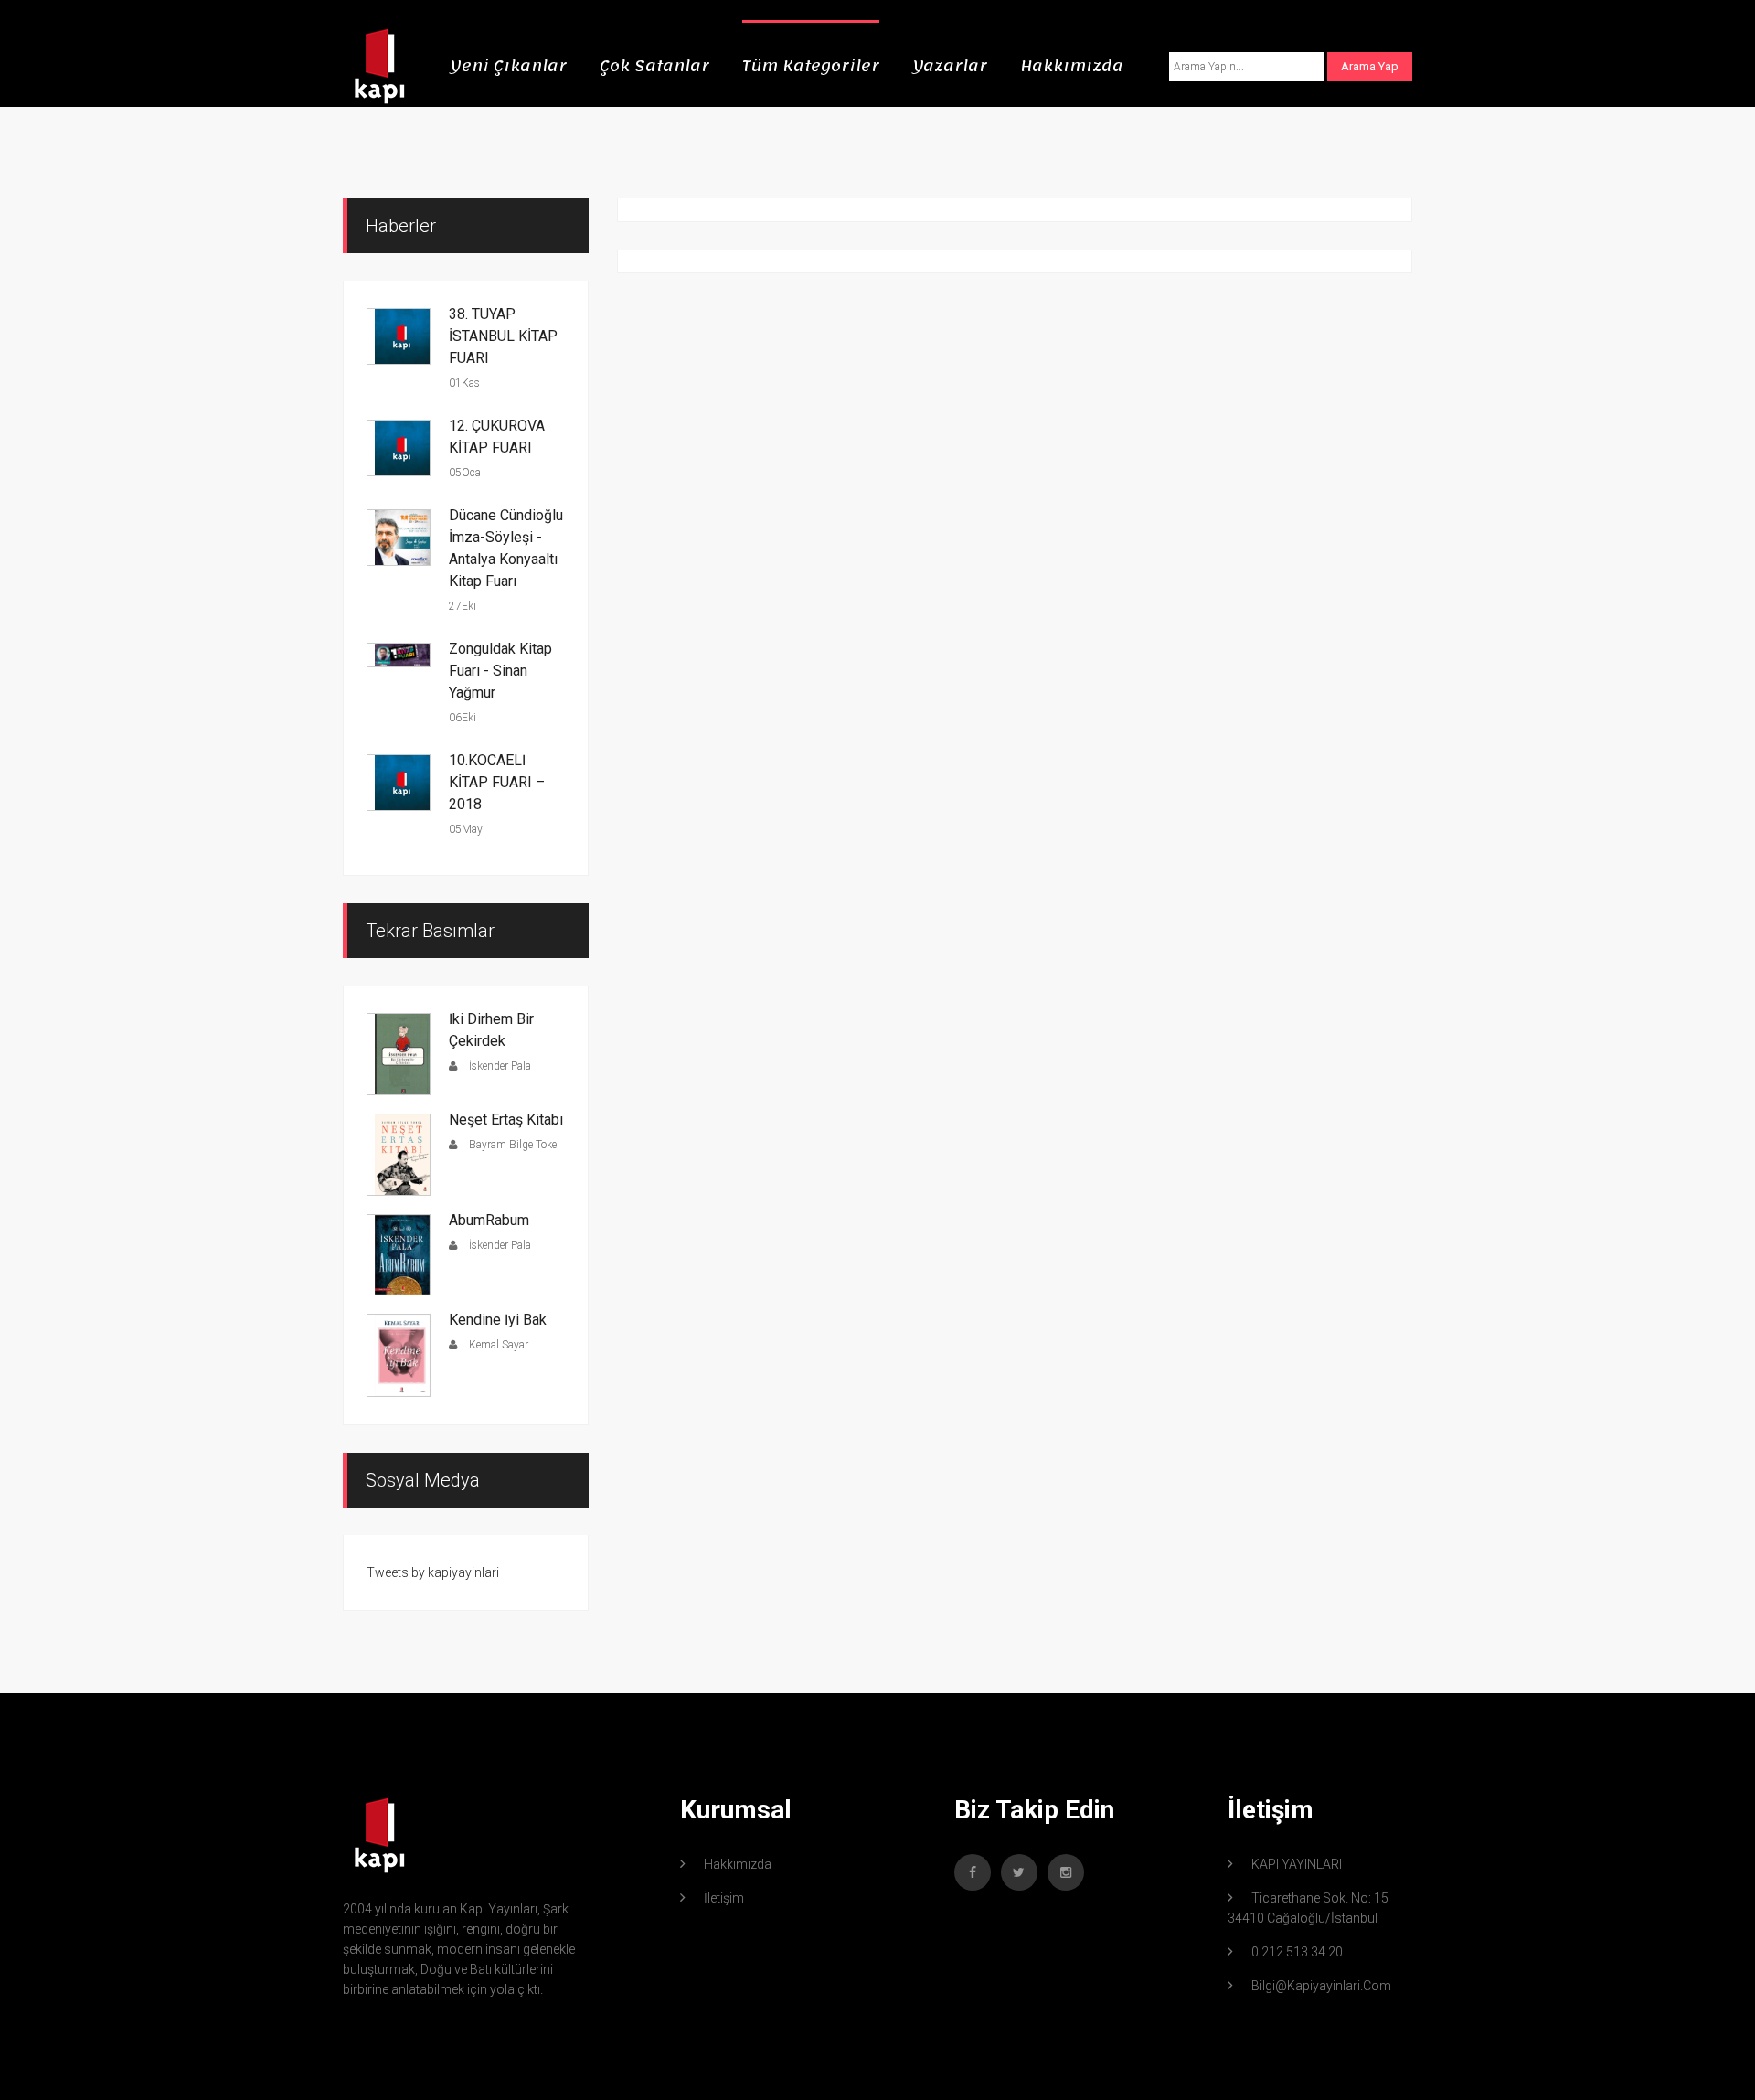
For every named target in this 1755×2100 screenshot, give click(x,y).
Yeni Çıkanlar (508, 66)
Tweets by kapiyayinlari (433, 1572)
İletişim (724, 1898)
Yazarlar (950, 66)
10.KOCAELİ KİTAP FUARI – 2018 (497, 782)
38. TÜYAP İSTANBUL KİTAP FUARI (503, 336)
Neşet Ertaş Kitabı (506, 1119)
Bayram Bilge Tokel (513, 1145)
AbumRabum (489, 1220)
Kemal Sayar (497, 1345)
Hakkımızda (1072, 66)
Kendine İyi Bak (498, 1320)
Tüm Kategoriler (811, 66)
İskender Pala (499, 1066)
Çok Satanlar (654, 66)
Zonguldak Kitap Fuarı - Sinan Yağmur (500, 671)
